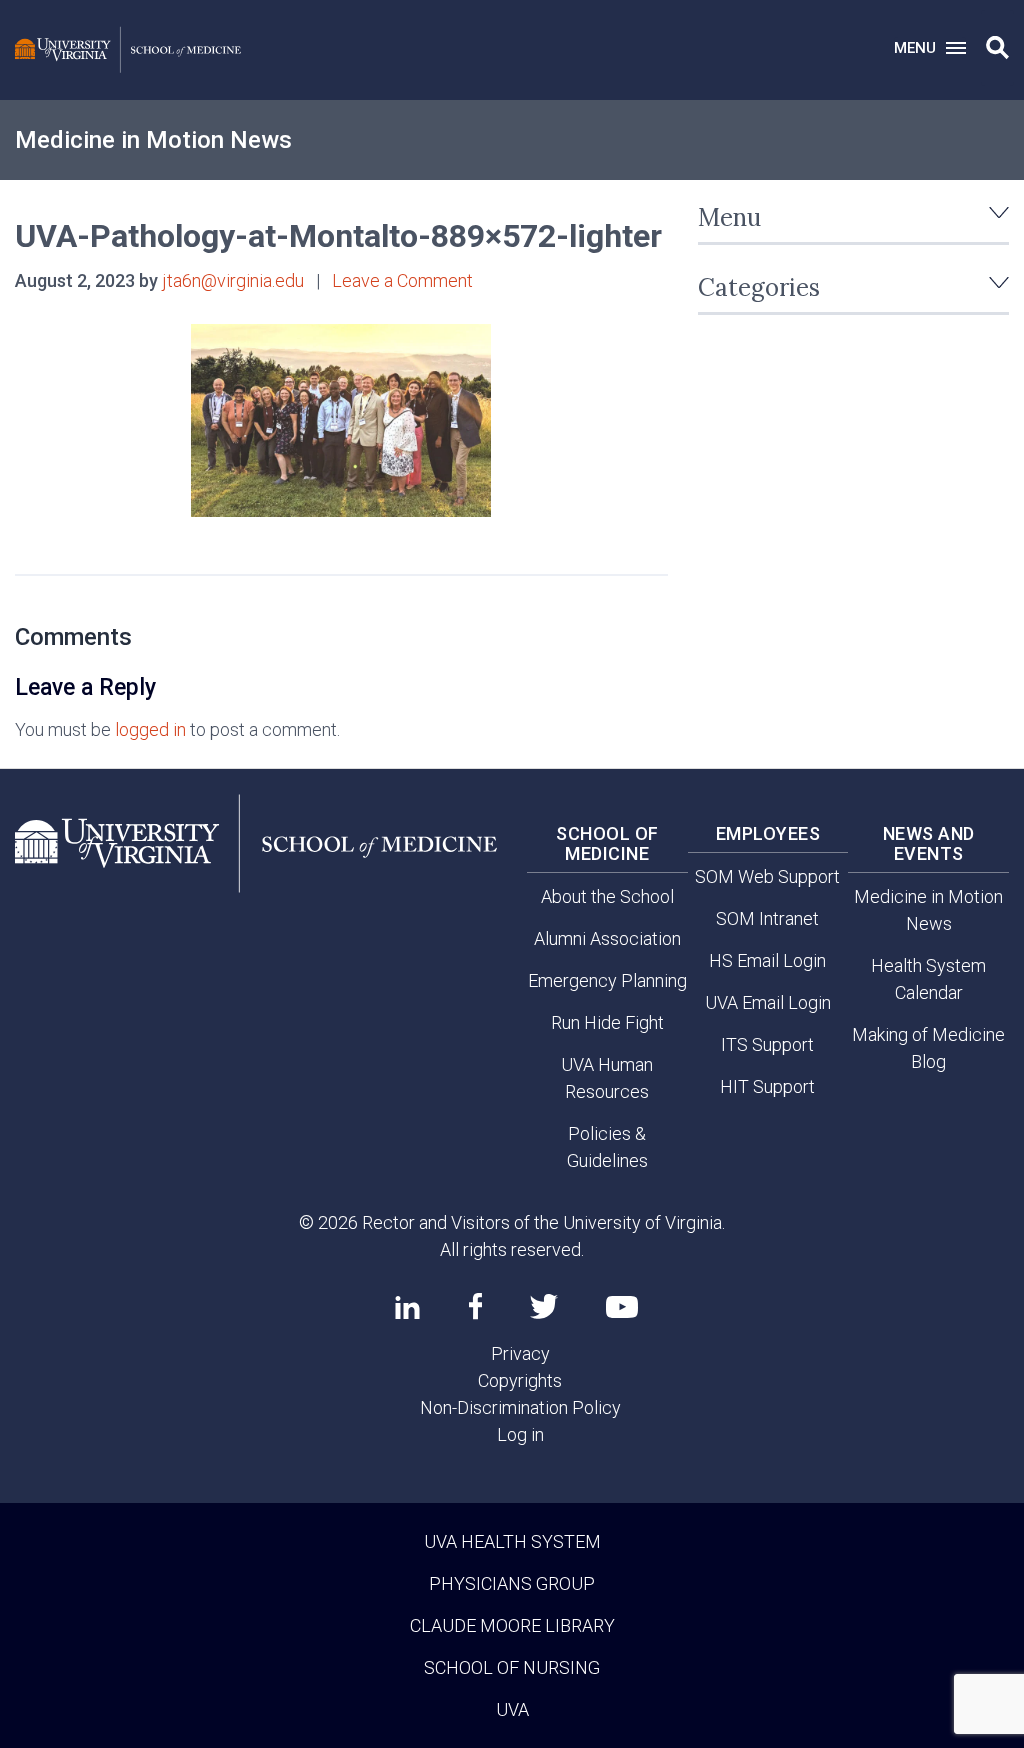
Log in (520, 1434)
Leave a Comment (402, 280)
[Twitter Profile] (544, 1306)
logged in (150, 729)
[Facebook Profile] (475, 1306)
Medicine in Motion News (153, 140)
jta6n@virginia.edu (233, 280)
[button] (997, 48)
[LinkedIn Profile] (407, 1307)
